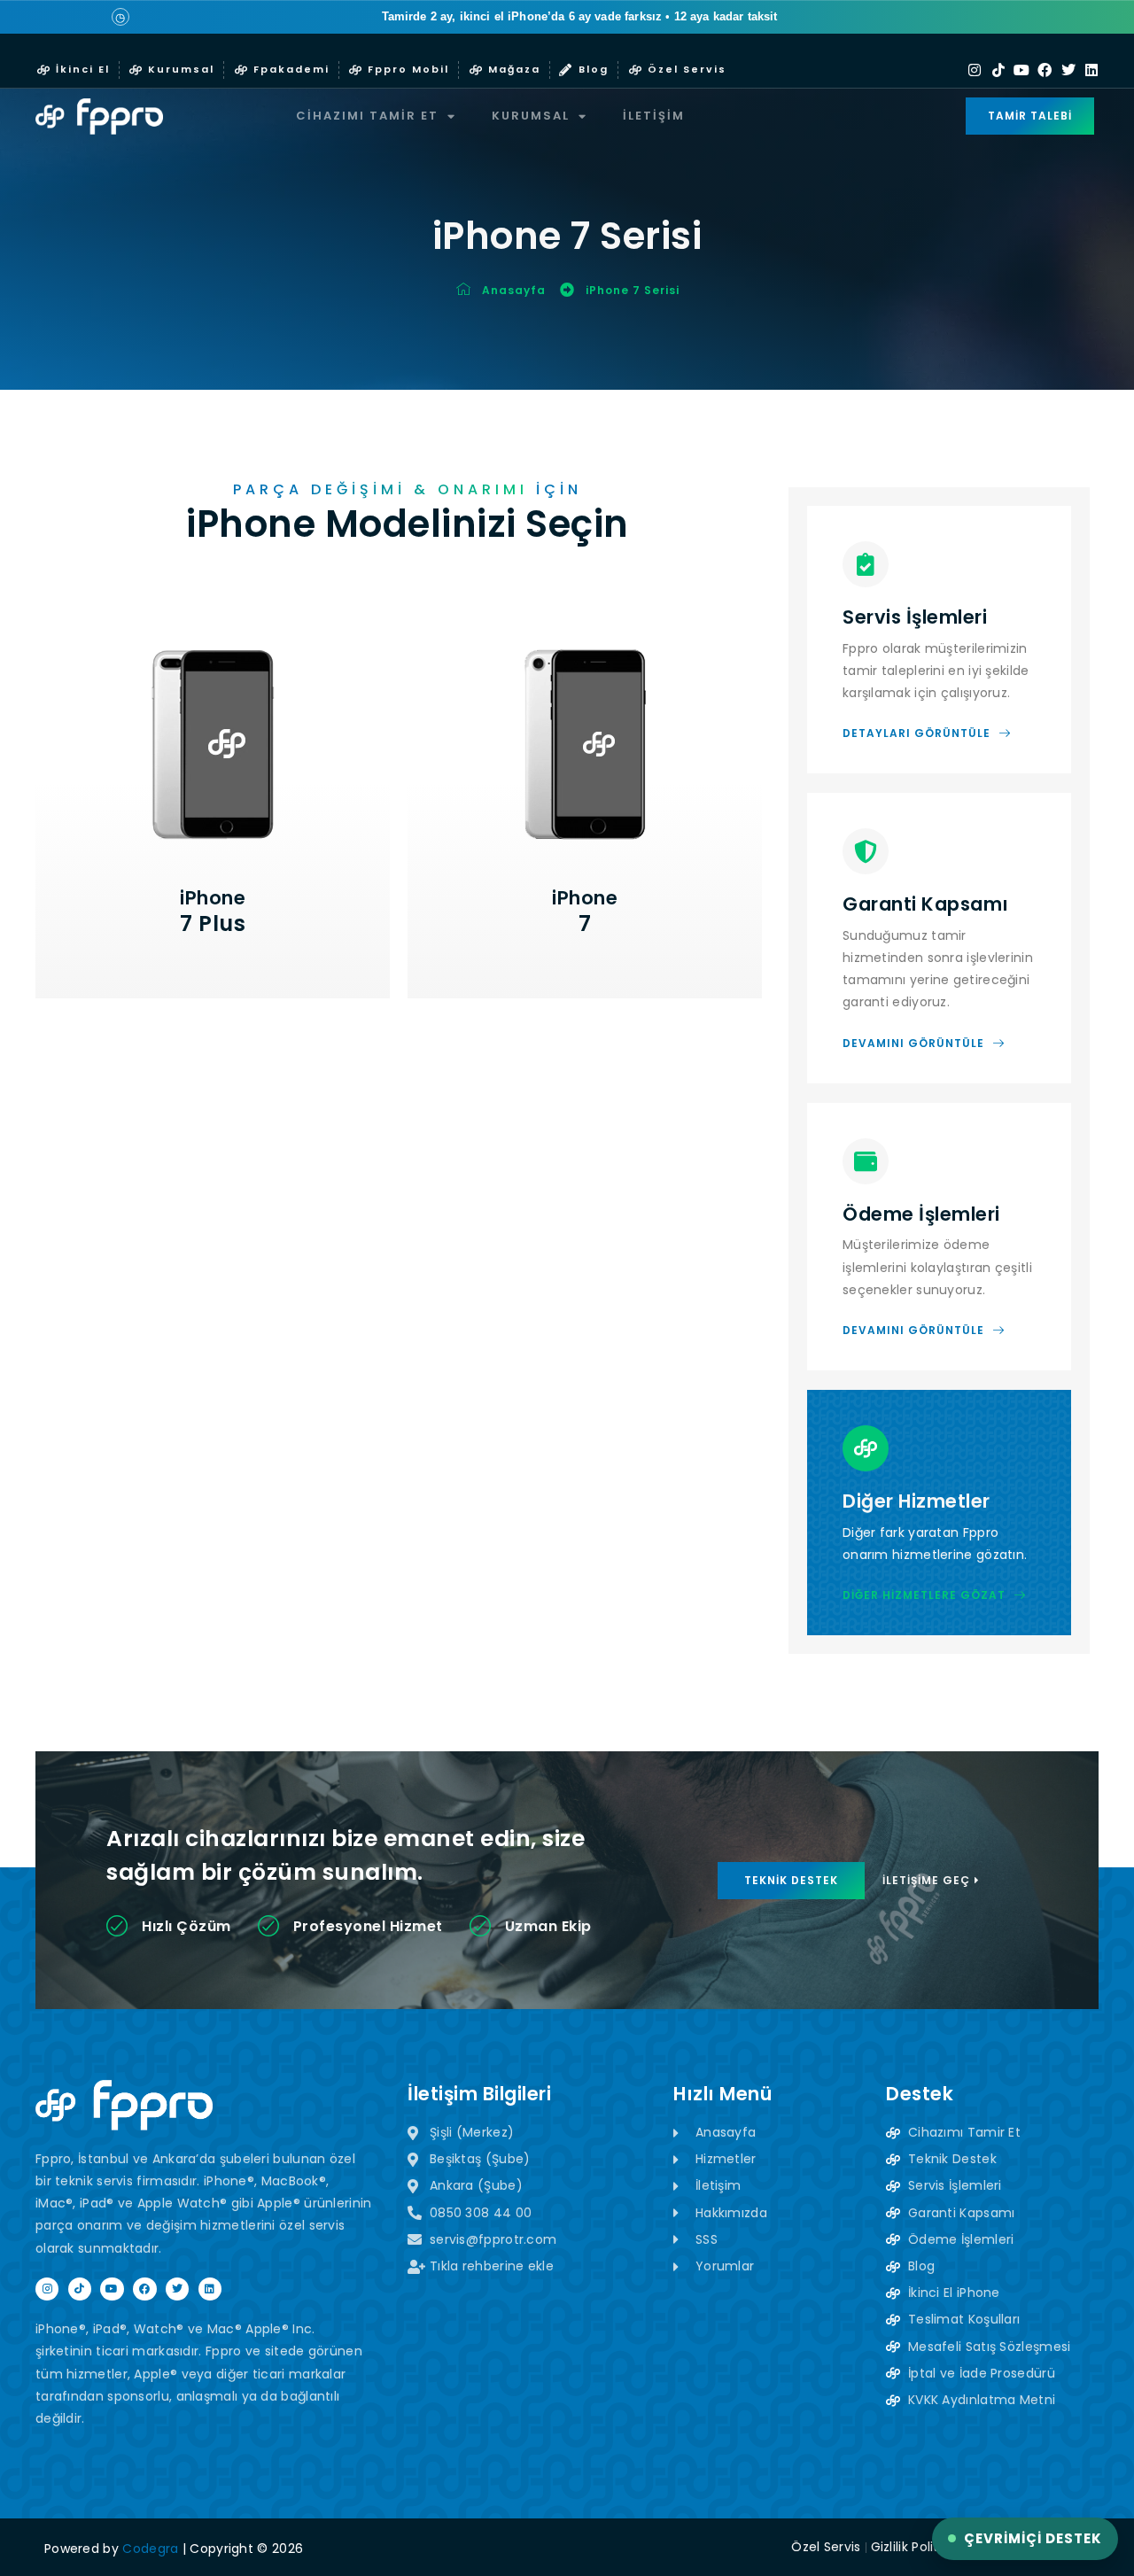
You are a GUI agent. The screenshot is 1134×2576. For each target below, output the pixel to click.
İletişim (654, 116)
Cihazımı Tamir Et (367, 116)
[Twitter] (1068, 70)
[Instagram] (975, 70)
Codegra (150, 2549)
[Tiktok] (998, 70)
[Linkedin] (1091, 70)
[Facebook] (1045, 70)
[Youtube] (1021, 70)
